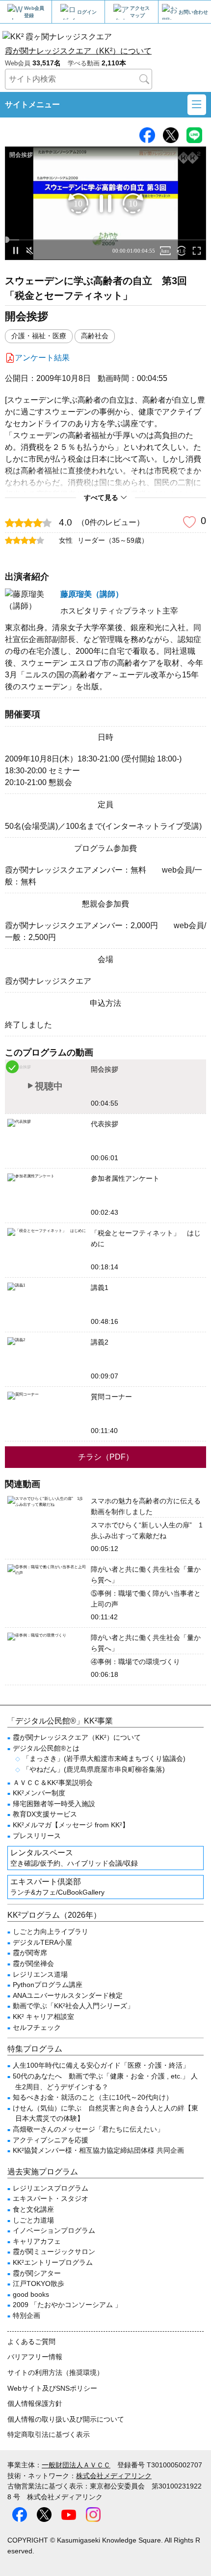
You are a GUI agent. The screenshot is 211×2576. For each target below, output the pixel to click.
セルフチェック (37, 2027)
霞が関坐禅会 (33, 1963)
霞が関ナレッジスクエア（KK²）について (78, 51)
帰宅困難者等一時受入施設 (54, 1804)
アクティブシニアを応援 (51, 2140)
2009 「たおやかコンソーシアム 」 (67, 2305)
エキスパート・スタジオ (51, 2198)
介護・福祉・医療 (39, 336)
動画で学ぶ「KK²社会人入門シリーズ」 (73, 2006)
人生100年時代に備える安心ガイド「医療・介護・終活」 (101, 2065)
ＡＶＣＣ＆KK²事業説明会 (53, 1783)
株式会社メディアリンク (114, 2476)
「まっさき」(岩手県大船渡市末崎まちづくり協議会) (104, 1758)
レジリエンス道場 (40, 1974)
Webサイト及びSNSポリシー (52, 2388)
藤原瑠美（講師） (92, 594)
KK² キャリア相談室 (43, 2017)
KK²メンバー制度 (39, 1793)
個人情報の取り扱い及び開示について (66, 2419)
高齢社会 (95, 336)
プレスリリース (37, 1836)
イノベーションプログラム (54, 2230)
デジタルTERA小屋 (42, 1942)
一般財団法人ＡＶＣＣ (76, 2465)
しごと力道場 (33, 2220)
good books (31, 2294)
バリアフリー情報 (35, 2357)
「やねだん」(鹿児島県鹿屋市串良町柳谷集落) (94, 1769)
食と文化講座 (33, 2209)
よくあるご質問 (31, 2342)
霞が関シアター (37, 2273)
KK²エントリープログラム (53, 2262)
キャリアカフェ (37, 2241)
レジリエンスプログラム (51, 2188)
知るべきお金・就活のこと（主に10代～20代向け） (93, 2097)
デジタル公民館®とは (46, 1748)
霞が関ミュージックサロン (54, 2252)
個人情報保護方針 (35, 2403)
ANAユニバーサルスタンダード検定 (68, 1995)
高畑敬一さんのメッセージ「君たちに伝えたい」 (88, 2129)
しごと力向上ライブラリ (51, 1932)
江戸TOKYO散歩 (39, 2283)
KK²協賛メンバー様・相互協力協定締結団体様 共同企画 (98, 2150)
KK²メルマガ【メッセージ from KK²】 (71, 1825)
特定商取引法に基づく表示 (49, 2434)
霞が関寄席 (30, 1953)
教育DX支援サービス (45, 1814)
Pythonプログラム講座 (48, 1985)
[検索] (144, 79)
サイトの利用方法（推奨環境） (55, 2372)
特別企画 (26, 2315)
